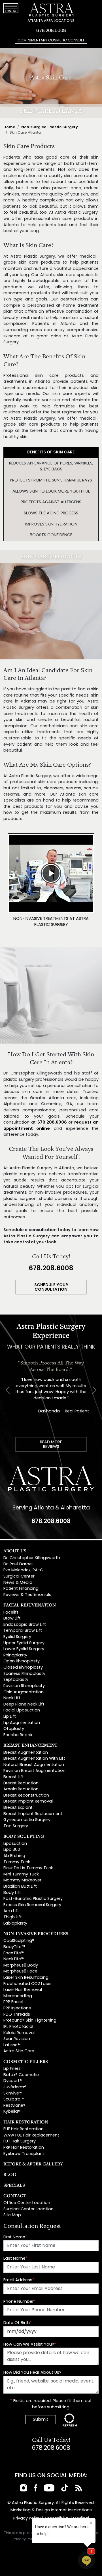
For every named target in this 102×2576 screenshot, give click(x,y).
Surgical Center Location (28, 2209)
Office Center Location (27, 2203)
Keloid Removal (19, 2033)
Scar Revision (17, 2039)
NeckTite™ (14, 1959)
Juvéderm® (15, 2087)
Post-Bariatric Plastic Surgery (33, 1899)
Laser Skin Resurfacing (26, 1978)
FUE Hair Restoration (24, 2129)
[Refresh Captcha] (70, 2420)
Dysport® (13, 2081)
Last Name (15, 2259)
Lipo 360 (12, 1850)
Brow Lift (12, 1619)
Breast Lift (14, 1777)
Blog (10, 2174)
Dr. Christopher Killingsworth (32, 1558)
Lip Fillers (12, 2069)
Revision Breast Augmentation (34, 1771)
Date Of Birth (18, 2323)
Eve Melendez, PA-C (23, 1570)
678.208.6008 (51, 31)
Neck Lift (12, 1698)
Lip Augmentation (22, 1723)
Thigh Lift (13, 1917)
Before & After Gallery (33, 2164)
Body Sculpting (24, 1836)
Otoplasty (14, 1729)
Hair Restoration (26, 2122)
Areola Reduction (21, 1789)
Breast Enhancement (30, 1745)
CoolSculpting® (19, 1941)
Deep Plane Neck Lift (24, 1705)
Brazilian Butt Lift (20, 1887)
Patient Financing (21, 1589)
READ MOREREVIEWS (51, 1445)
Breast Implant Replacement (33, 1814)
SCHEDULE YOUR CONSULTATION (51, 1287)
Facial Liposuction (22, 1710)
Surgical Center (19, 1577)
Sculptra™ (13, 2099)
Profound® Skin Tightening (30, 2021)
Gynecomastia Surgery (27, 1820)
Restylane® (14, 2106)
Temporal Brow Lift (23, 1631)
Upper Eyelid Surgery (24, 1643)
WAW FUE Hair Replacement (31, 2136)
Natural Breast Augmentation (34, 1765)
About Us (15, 1551)
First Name (15, 2237)
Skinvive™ (13, 2094)
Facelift (11, 1613)
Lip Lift (10, 1717)
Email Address (19, 2280)
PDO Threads (17, 2015)
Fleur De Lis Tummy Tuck (28, 1868)
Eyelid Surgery (17, 1637)
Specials (14, 2185)
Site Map (12, 2215)
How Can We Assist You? (30, 2345)
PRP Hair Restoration (24, 2148)
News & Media (18, 1583)
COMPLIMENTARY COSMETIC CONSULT (51, 40)
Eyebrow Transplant (24, 2154)
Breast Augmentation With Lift (34, 1759)
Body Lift (12, 1893)
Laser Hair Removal (23, 1990)
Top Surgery (16, 1826)
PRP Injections (17, 2008)
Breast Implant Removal (28, 1802)
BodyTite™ (14, 1947)
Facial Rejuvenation (30, 1605)
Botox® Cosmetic (21, 2075)
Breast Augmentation (26, 1753)
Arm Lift (11, 1911)
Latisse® (12, 2045)
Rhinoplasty (15, 1655)
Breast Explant (18, 1808)
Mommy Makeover (22, 1880)
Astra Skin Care (19, 2051)
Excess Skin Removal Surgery (32, 1905)
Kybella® (12, 2112)
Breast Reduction (21, 1783)
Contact (15, 2196)
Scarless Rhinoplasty (24, 1674)
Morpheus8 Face (20, 1972)
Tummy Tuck (17, 1862)
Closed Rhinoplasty (23, 1668)
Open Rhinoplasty (22, 1661)
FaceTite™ (14, 1953)
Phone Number (20, 2302)
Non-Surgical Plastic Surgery (50, 127)
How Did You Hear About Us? (32, 2373)
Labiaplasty (15, 1924)
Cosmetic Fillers (26, 2061)
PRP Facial (13, 2002)
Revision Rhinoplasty (24, 1686)
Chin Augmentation (24, 1692)
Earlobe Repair (18, 1735)
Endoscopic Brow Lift (25, 1625)
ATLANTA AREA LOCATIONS (51, 21)
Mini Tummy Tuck (21, 1874)
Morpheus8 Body (21, 1966)
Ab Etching (14, 1856)
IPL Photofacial (18, 2027)
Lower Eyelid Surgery (24, 1649)
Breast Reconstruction (26, 1796)
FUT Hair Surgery (20, 2141)
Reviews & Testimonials (27, 1595)
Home (9, 127)
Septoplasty (16, 1680)
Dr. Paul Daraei (18, 1564)
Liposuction (15, 1844)
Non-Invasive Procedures (36, 1933)
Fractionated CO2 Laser (28, 1984)
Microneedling (18, 1996)
